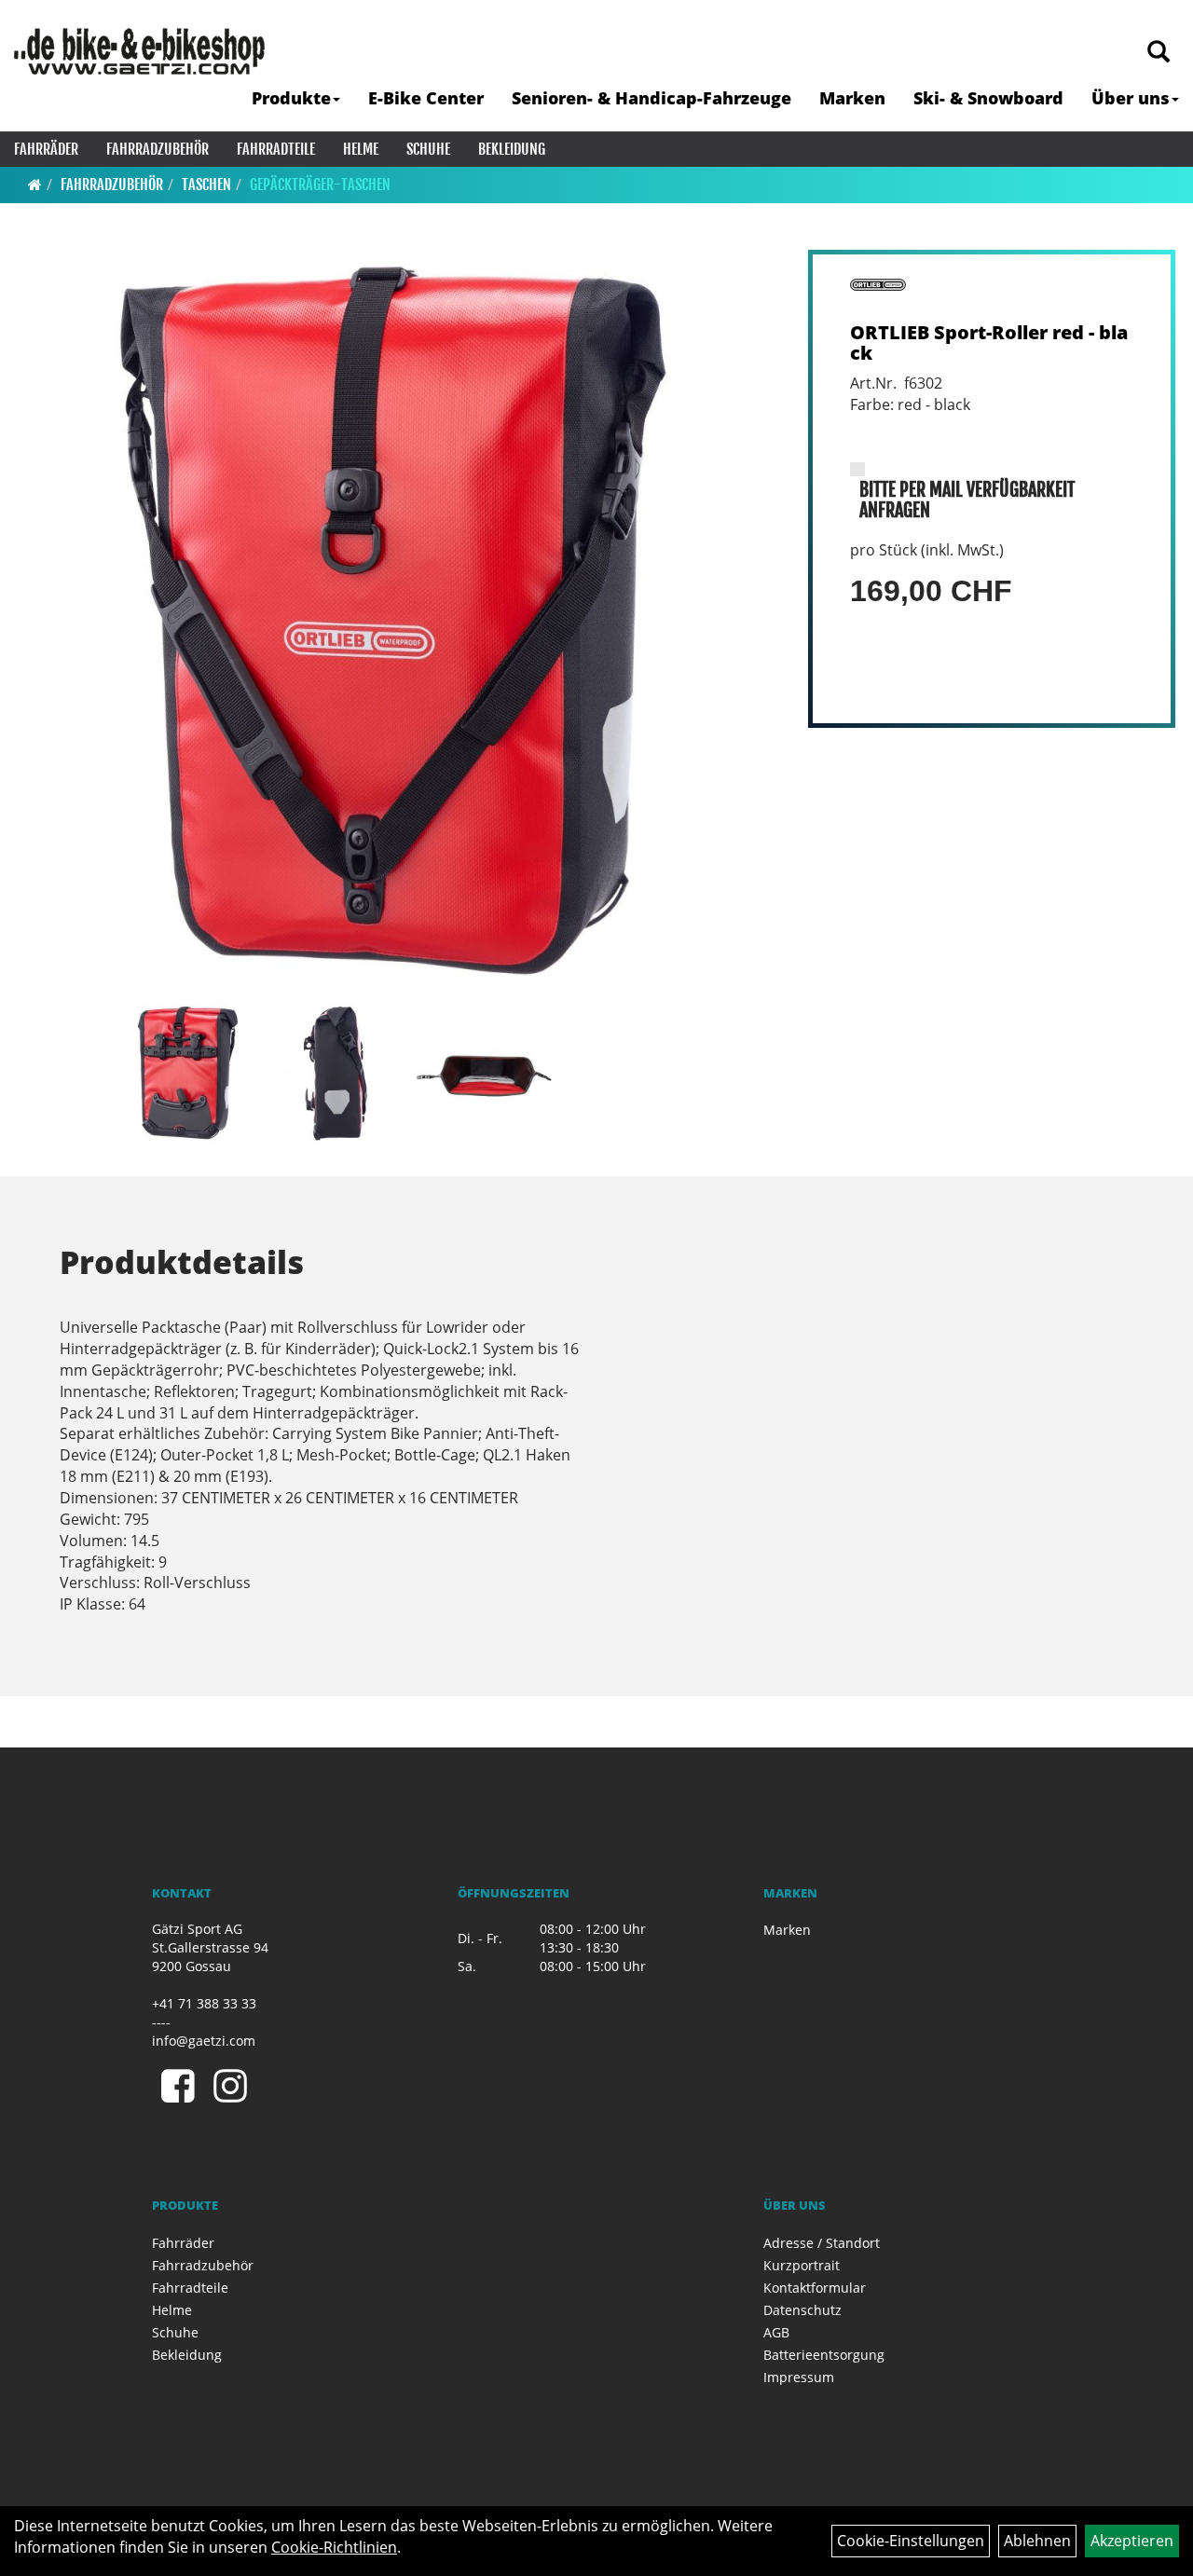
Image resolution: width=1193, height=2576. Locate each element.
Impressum (799, 2377)
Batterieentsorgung (824, 2355)
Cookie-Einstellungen (911, 2541)
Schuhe (428, 149)
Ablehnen (1037, 2541)
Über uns (1131, 98)
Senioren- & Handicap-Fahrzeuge (651, 98)
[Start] (35, 185)
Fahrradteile (276, 149)
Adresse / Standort (822, 2243)
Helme (361, 149)
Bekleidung (512, 149)
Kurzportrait (802, 2265)
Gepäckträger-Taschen (320, 185)
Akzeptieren (1132, 2541)
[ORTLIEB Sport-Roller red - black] (399, 623)
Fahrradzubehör (158, 149)
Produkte (291, 98)
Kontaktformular (815, 2288)
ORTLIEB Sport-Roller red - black (989, 343)
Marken (852, 98)
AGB (776, 2332)
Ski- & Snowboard (988, 98)
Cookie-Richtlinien (334, 2547)
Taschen (206, 185)
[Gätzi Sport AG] (139, 51)
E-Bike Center (426, 98)
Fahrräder (46, 149)
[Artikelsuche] (1159, 53)
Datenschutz (802, 2310)
